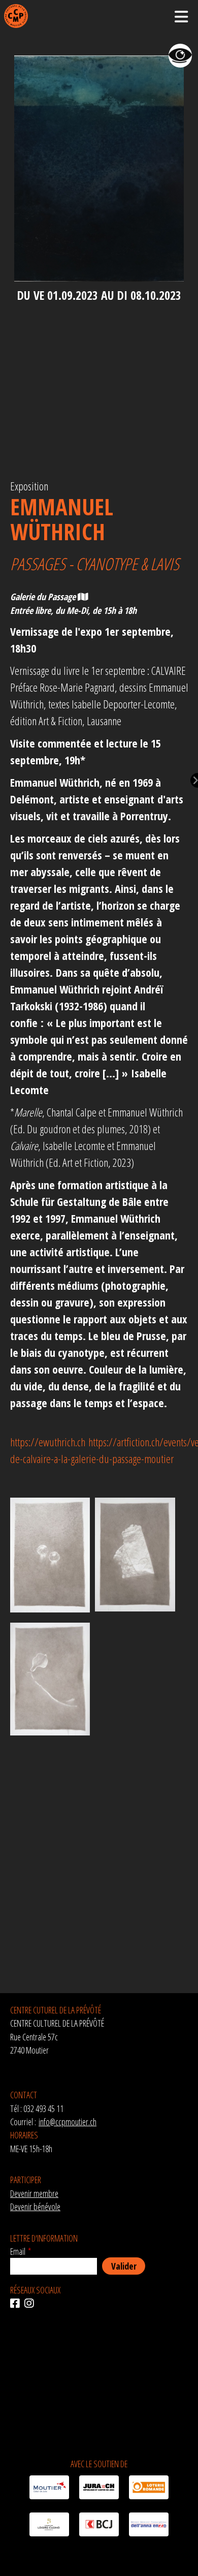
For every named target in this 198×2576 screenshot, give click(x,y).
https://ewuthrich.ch (48, 1442)
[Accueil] (16, 16)
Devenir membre (34, 2193)
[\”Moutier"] (49, 2489)
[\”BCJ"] (99, 2526)
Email (18, 2251)
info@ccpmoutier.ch (68, 2122)
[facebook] (17, 2304)
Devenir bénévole (35, 2207)
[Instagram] (31, 2304)
